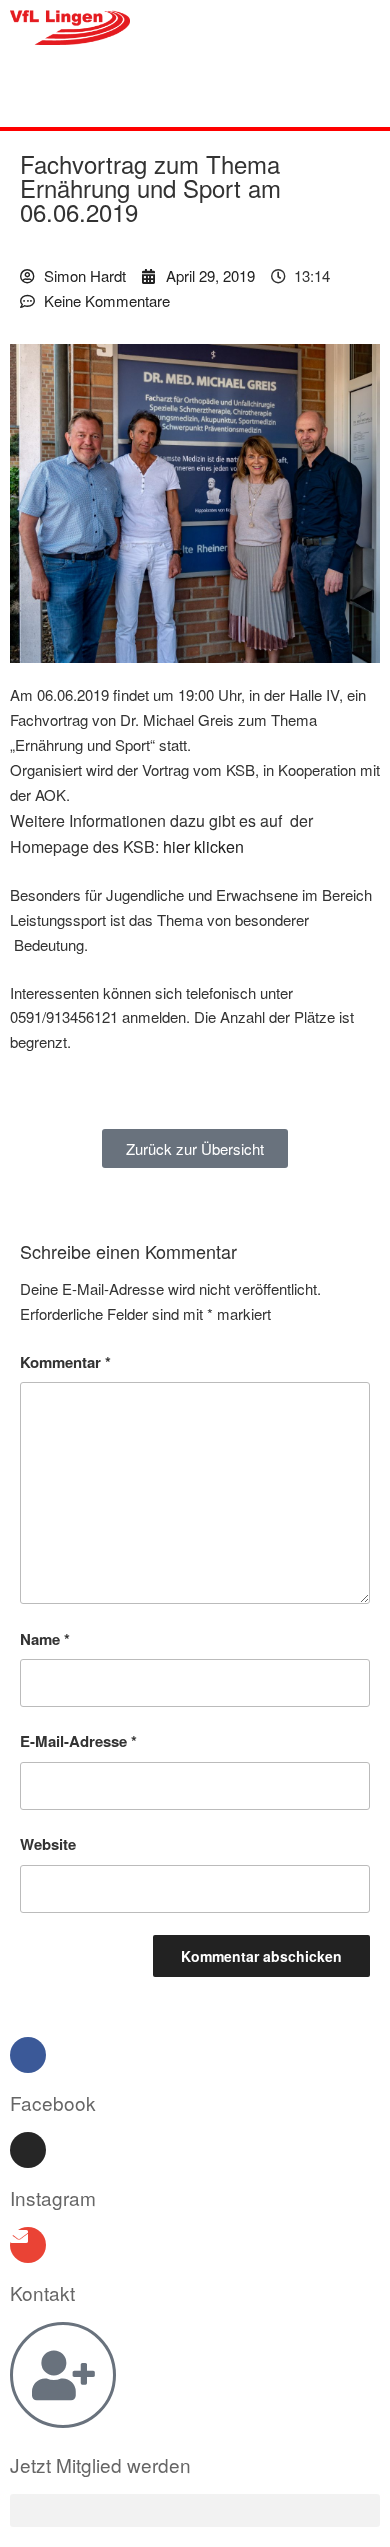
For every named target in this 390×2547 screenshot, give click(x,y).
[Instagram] (28, 2150)
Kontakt (42, 2292)
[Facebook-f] (28, 2055)
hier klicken (203, 846)
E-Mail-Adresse (78, 1741)
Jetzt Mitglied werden (100, 2464)
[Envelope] (28, 2245)
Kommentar (65, 1362)
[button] (195, 91)
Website (48, 1844)
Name (45, 1639)
